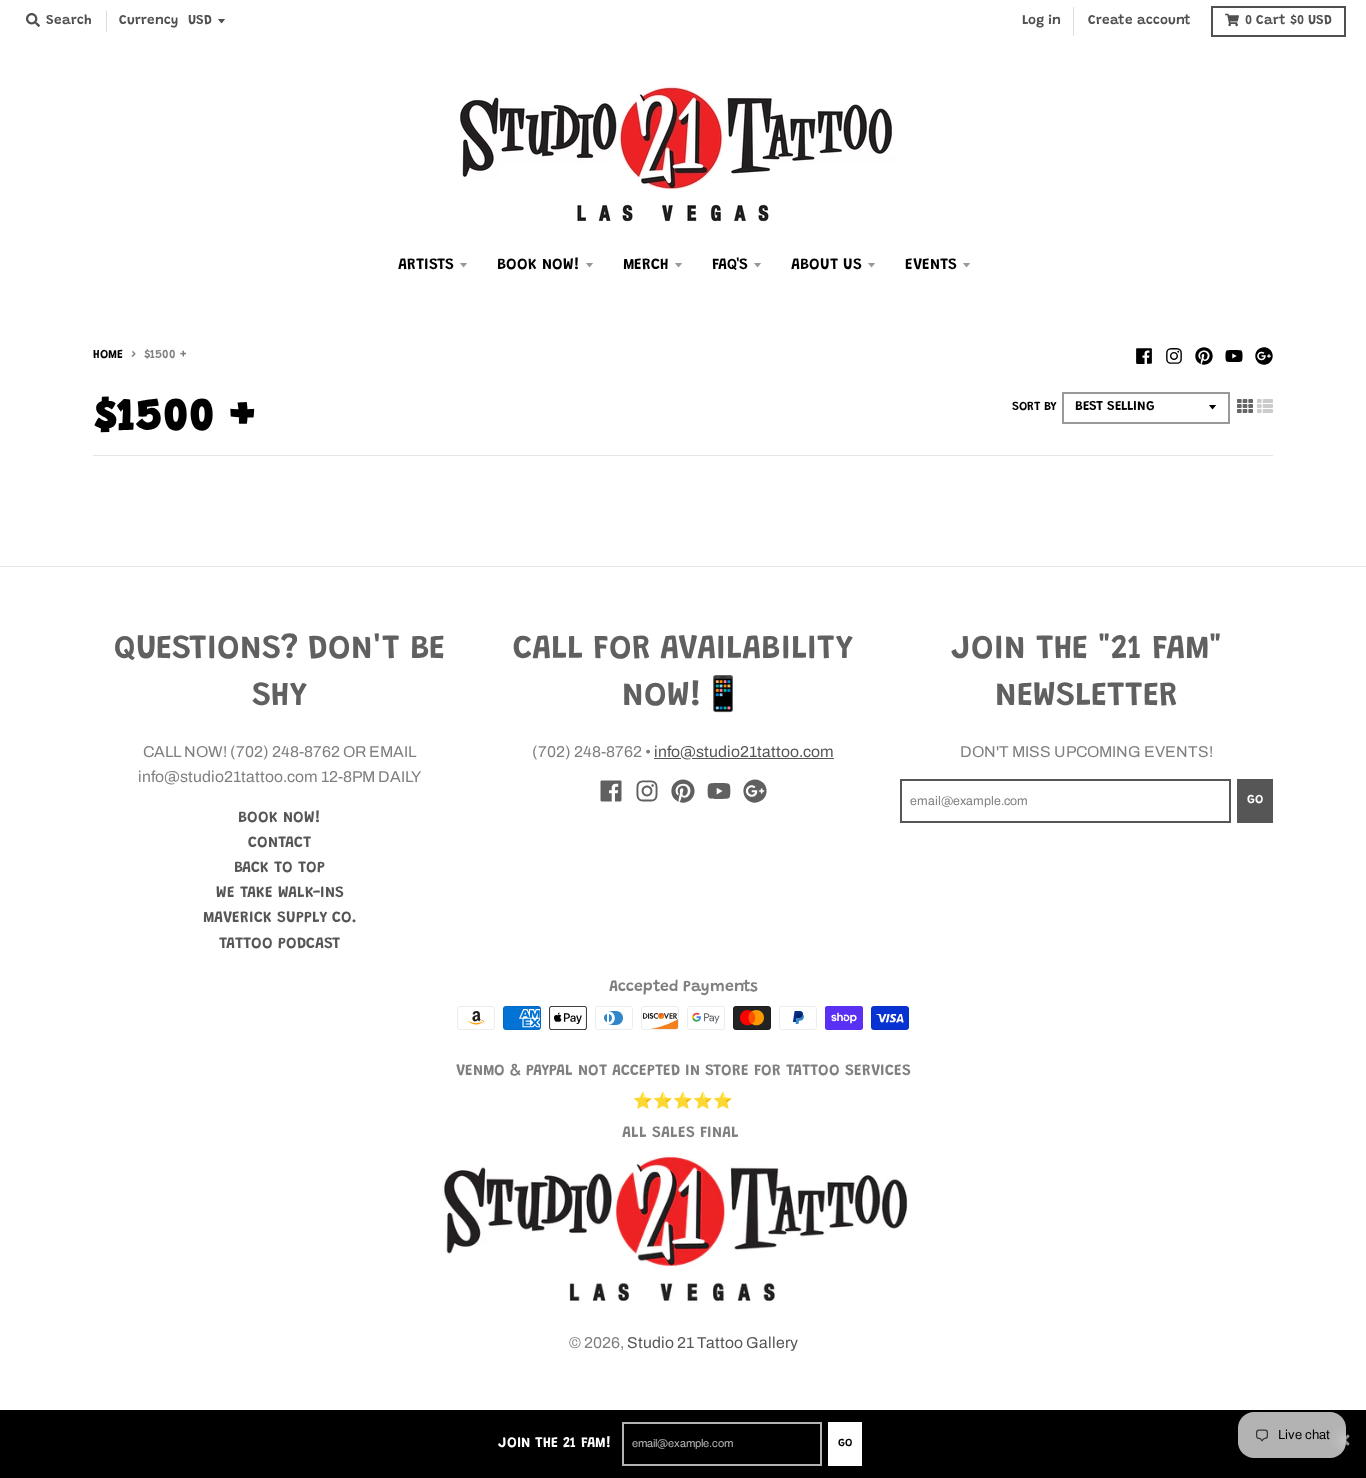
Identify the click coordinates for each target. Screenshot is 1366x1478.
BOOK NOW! (279, 818)
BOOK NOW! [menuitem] (538, 265)
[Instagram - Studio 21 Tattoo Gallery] (1174, 354)
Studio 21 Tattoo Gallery (712, 1342)
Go (845, 1443)
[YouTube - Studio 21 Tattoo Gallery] (1234, 354)
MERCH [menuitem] (646, 265)
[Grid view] (1245, 405)
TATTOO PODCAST (279, 944)
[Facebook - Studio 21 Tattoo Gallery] (1144, 354)
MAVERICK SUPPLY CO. (280, 918)
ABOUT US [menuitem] (826, 265)
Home (108, 355)
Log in (1041, 21)
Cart (1288, 21)
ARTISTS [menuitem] (426, 265)
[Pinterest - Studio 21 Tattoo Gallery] (1204, 354)
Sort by (1034, 407)
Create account (1139, 21)
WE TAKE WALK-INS (280, 893)
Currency (148, 21)
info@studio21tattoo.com (744, 751)
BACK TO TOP (279, 868)
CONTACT (279, 843)
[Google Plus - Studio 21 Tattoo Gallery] (1264, 354)
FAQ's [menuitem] (730, 265)
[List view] (1265, 405)
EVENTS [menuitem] (931, 265)
